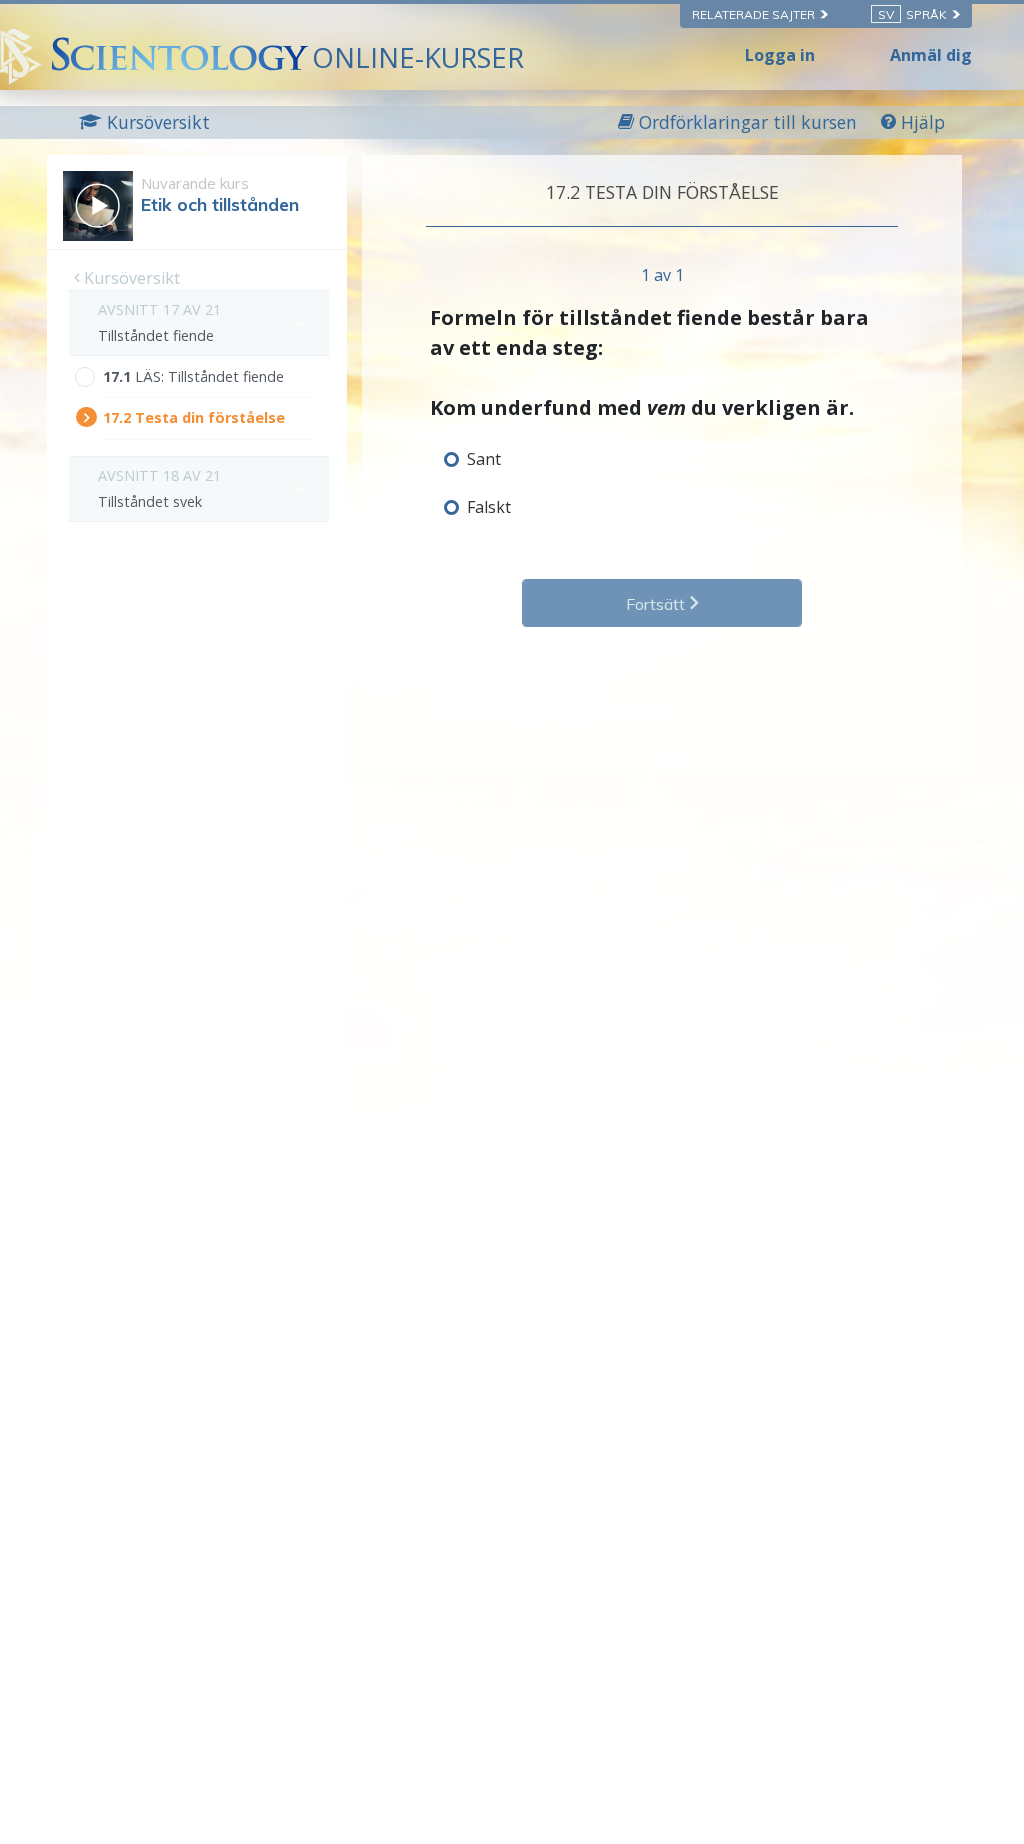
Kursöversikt (130, 278)
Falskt (489, 507)
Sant (484, 459)
